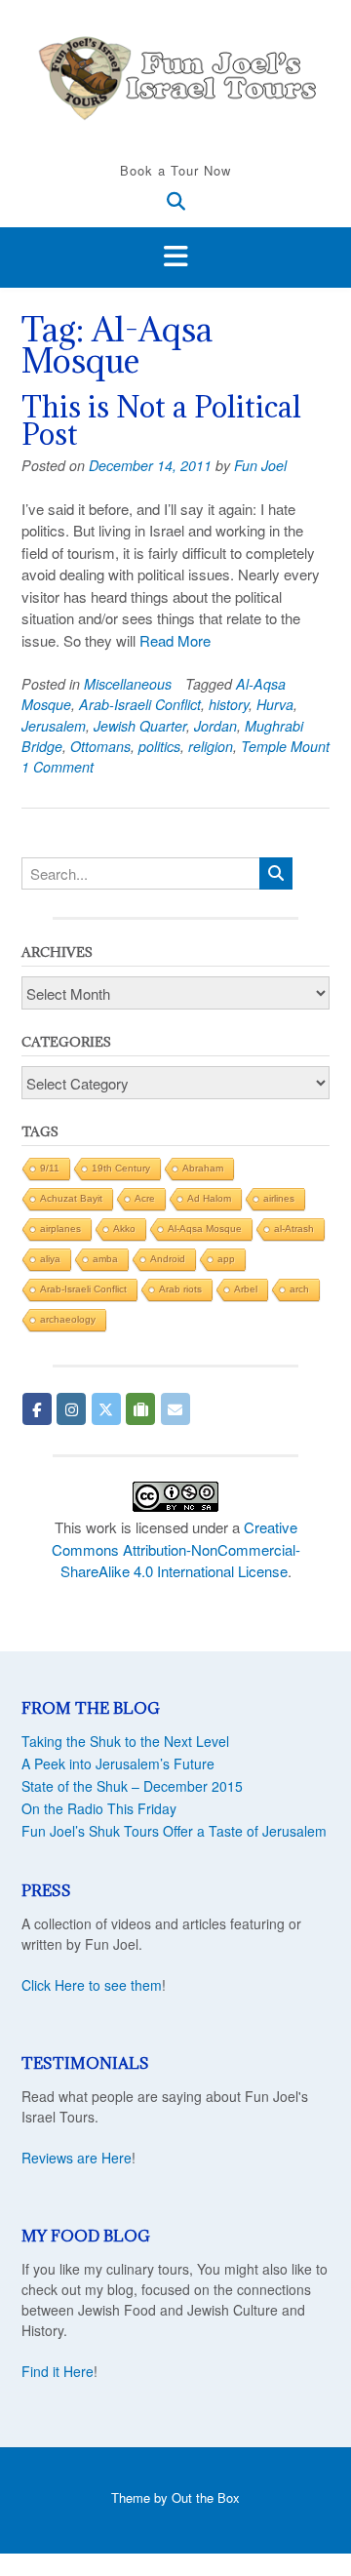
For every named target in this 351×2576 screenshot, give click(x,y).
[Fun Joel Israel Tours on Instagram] (71, 1409)
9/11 (50, 1168)
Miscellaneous (128, 684)
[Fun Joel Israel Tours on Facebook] (37, 1409)
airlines (279, 1198)
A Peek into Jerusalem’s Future (118, 1764)
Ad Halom (209, 1198)
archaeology (68, 1319)
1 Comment (58, 767)
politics (159, 746)
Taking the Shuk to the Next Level (125, 1741)
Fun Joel (260, 465)
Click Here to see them (92, 1985)
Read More (175, 640)
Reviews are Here (77, 2158)
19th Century (121, 1168)
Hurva (275, 704)
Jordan (215, 726)
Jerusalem (54, 726)
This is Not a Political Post (161, 420)
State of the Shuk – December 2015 (132, 1786)
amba (105, 1259)
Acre (145, 1198)
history (229, 704)
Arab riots (180, 1289)
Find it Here (58, 2371)
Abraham (203, 1168)
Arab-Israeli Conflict (140, 704)
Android (168, 1259)
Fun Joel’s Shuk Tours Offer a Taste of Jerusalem (174, 1831)
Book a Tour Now (175, 170)
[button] (175, 258)
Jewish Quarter (140, 726)
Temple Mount (285, 746)
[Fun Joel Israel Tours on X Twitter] (106, 1409)
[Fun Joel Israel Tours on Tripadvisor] (140, 1409)
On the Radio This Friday (99, 1808)
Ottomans (100, 746)
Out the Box (206, 2497)
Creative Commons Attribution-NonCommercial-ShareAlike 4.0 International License (176, 1549)
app (226, 1259)
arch (299, 1289)
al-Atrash (294, 1229)
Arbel (246, 1289)
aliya (50, 1259)
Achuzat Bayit (71, 1198)
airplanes (60, 1229)
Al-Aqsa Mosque (205, 1229)
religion (211, 746)
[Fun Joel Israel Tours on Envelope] (175, 1409)
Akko (124, 1229)
